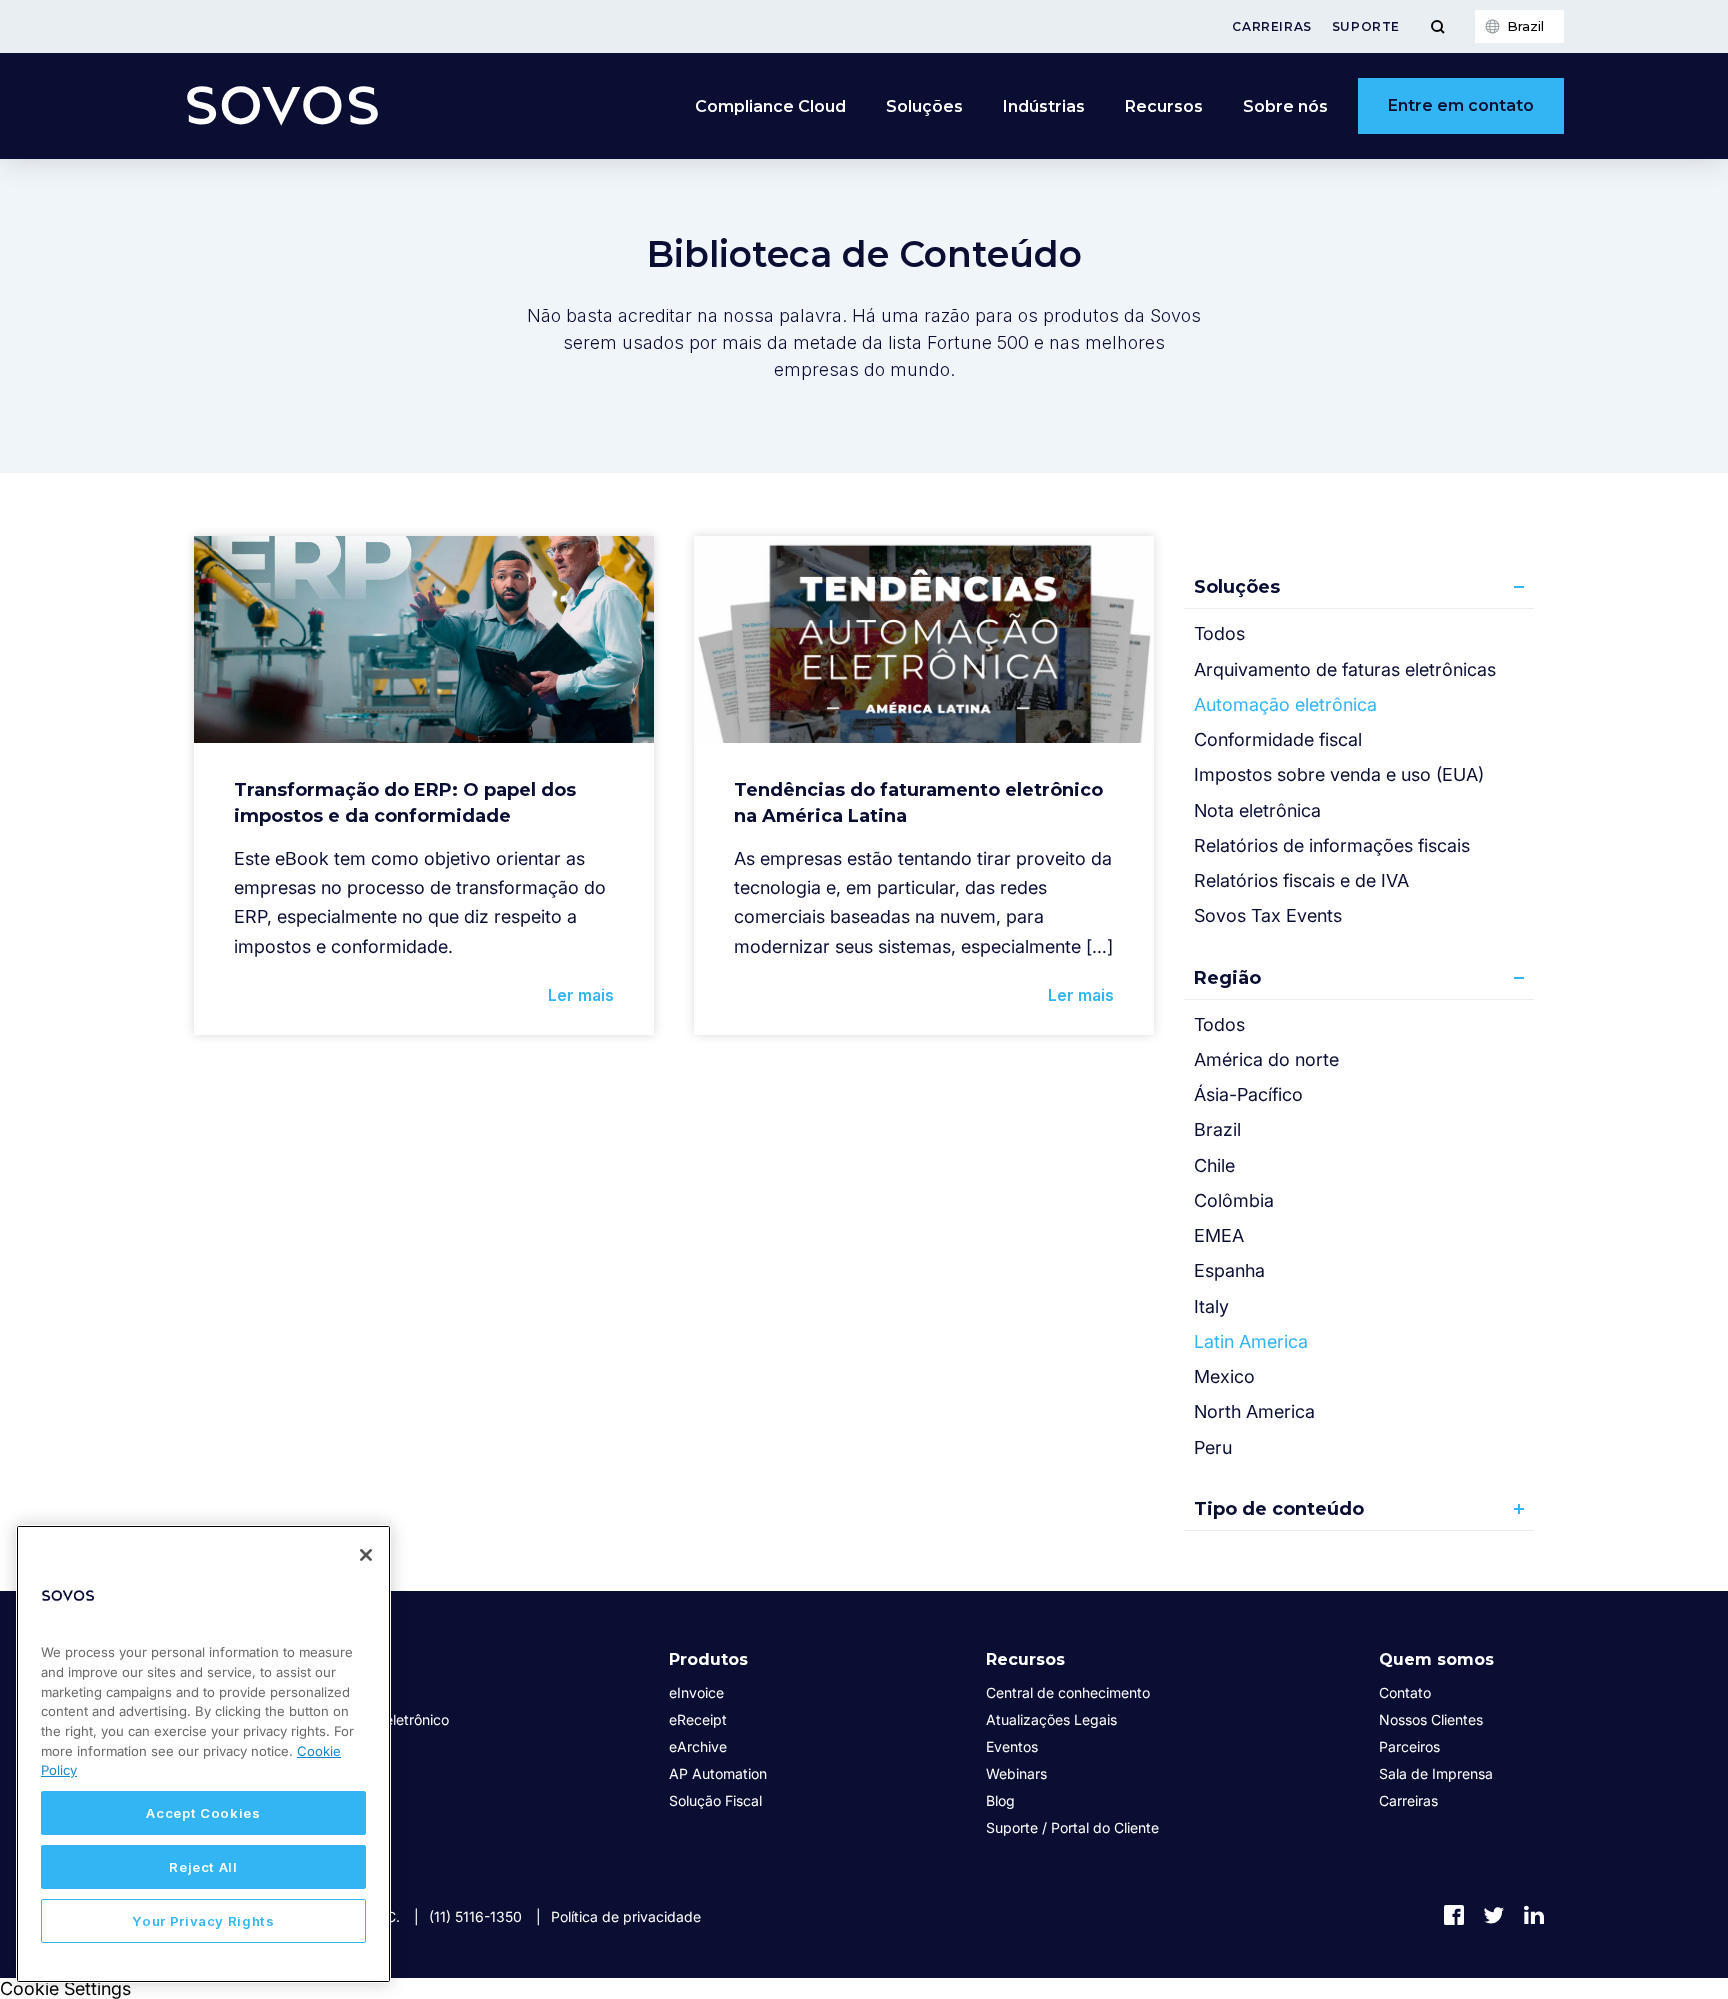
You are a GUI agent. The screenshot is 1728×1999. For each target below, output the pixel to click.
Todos (1219, 633)
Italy (1211, 1306)
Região (1227, 978)
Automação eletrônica (1285, 704)
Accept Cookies (203, 1813)
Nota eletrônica (1257, 810)
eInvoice (696, 1692)
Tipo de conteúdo (1279, 1509)
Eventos (1012, 1746)
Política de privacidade (626, 1916)
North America (1254, 1411)
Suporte (1366, 26)
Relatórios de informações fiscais (1332, 845)
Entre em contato (1461, 105)
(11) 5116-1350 (475, 1916)
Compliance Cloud (770, 106)
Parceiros (1409, 1746)
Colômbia (1234, 1200)
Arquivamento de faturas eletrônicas (1345, 669)
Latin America (1251, 1341)
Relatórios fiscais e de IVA (1301, 880)
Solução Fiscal (715, 1800)
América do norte (1266, 1059)
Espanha (1229, 1270)
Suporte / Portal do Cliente (1072, 1827)
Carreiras (1271, 26)
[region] (203, 1754)
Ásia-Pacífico (1248, 1094)
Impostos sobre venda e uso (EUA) (1339, 774)
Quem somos (1436, 1659)
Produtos (708, 1659)
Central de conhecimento (1068, 1692)
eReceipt (698, 1719)
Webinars (1016, 1773)
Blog (1000, 1800)
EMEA (1219, 1235)
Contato (1405, 1692)
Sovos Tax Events (1268, 915)
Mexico (1224, 1376)
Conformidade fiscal (1278, 739)
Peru (1213, 1447)
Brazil (1217, 1129)
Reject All (203, 1867)
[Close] (366, 1555)
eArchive (698, 1746)
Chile (1214, 1165)
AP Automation (718, 1773)
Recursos (1025, 1659)
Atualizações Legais (1051, 1719)
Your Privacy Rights (203, 1921)
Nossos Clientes (1431, 1719)
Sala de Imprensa (1436, 1773)
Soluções (1237, 587)
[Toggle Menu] (1437, 26)
